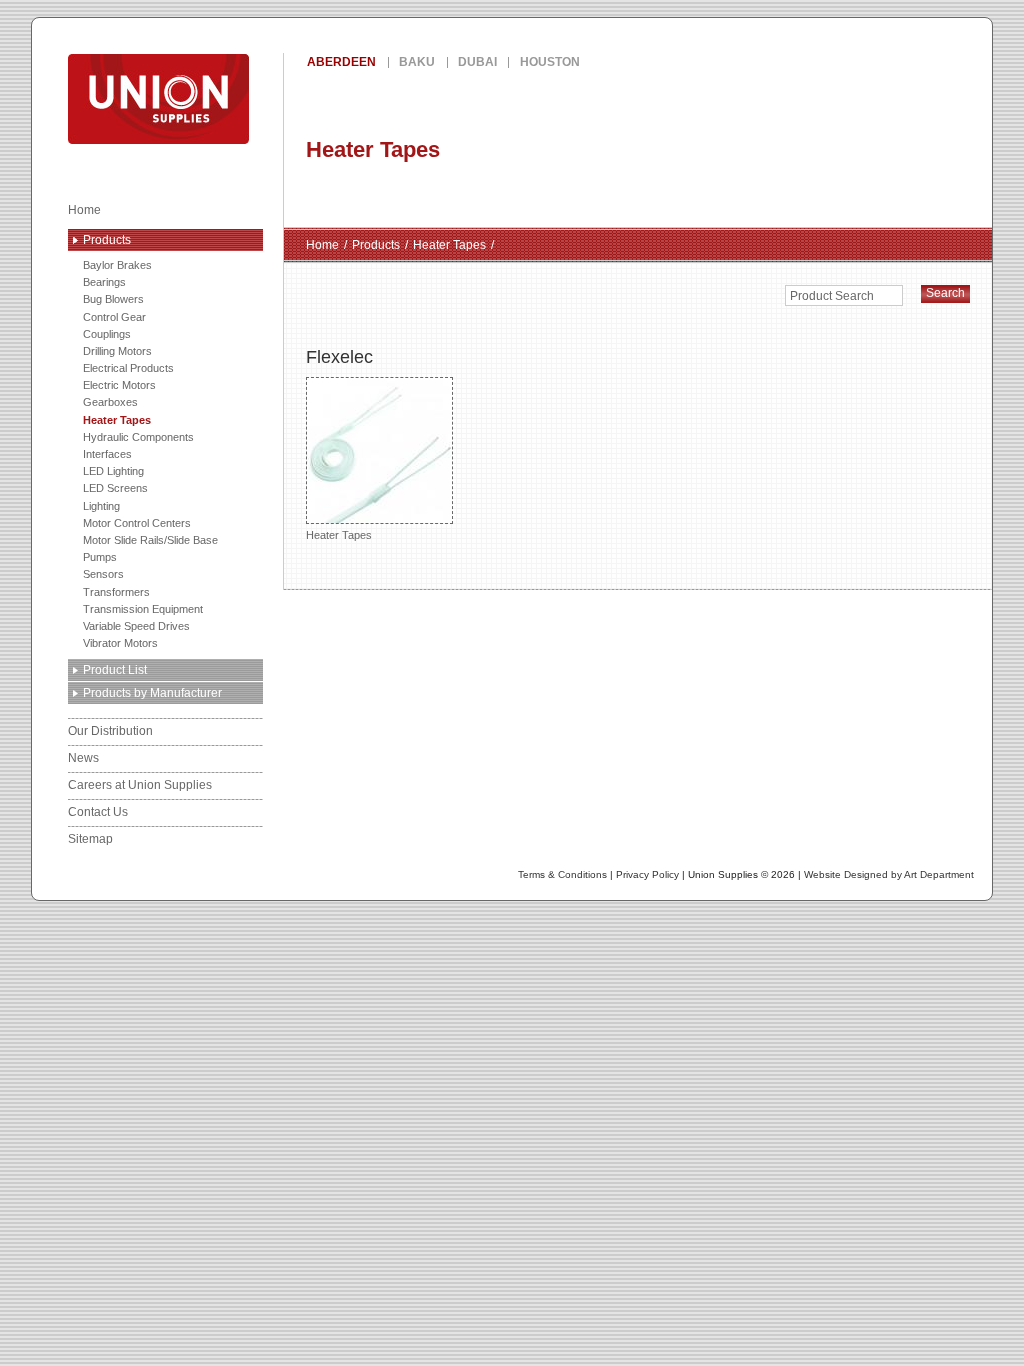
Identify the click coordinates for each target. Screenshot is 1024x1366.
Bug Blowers (113, 299)
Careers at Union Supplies (140, 785)
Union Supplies (231, 99)
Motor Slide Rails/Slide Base (150, 540)
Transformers (116, 592)
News (83, 758)
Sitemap (90, 839)
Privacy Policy (647, 874)
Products (107, 240)
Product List (115, 670)
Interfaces (107, 454)
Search (945, 293)
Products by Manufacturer (152, 693)
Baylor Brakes (117, 265)
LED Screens (115, 488)
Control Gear (114, 317)
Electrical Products (128, 368)
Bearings (104, 282)
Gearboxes (110, 402)
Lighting (101, 506)
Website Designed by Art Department (889, 874)
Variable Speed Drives (136, 626)
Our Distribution (110, 731)
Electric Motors (119, 385)
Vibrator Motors (120, 643)
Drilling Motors (117, 351)
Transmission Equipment (143, 609)
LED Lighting (113, 471)
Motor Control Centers (137, 523)
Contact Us (98, 812)
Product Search (832, 296)
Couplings (107, 334)
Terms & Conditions (562, 874)
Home (84, 210)
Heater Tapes (117, 420)
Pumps (100, 557)
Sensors (103, 574)
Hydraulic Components (138, 437)
